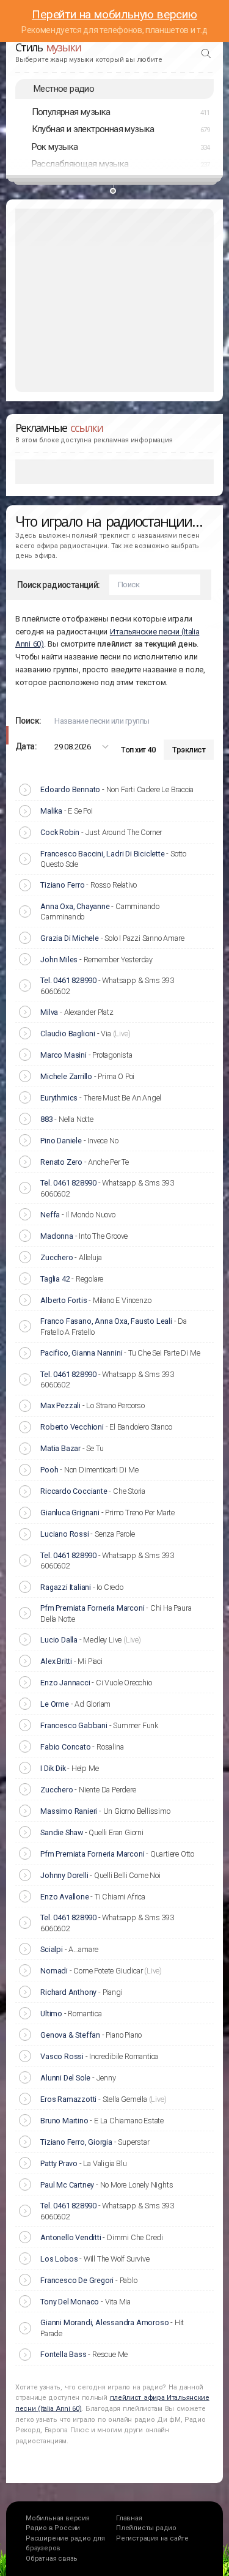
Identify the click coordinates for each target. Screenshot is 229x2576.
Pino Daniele (61, 1141)
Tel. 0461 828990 (68, 980)
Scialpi (52, 1949)
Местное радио (64, 89)
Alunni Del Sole (65, 2078)
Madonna (57, 1236)
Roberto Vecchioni (72, 1427)
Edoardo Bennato (70, 789)
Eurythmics (59, 1098)
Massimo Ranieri (69, 1811)
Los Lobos (59, 2259)
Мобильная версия (58, 2518)
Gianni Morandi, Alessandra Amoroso (104, 2322)
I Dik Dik (53, 1768)
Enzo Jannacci (65, 1683)
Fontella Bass (63, 2354)
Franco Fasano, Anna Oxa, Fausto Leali (106, 1321)
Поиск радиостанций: (59, 585)
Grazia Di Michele (70, 938)
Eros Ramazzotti (68, 2099)
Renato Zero (61, 1162)
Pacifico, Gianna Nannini (81, 1353)
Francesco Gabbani (74, 1725)
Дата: (26, 746)
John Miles (59, 960)
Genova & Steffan (70, 2035)
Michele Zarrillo (66, 1076)
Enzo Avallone (64, 1897)
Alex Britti (56, 1661)
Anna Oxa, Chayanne (75, 906)
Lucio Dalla (59, 1640)
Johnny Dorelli (64, 1875)
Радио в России (53, 2528)
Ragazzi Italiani (66, 1587)
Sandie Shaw (62, 1832)
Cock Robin (60, 832)
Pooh (49, 1470)
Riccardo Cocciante (74, 1491)
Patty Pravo (59, 2163)
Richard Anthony (68, 1992)
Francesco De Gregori (77, 2280)
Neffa (50, 1215)
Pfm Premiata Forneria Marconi (92, 1608)
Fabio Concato (65, 1747)
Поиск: (28, 721)
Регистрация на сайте (152, 2538)
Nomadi (54, 1971)
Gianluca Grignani (70, 1513)
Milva (49, 1012)
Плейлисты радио (146, 2528)
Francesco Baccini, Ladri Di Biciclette (102, 854)
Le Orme (55, 1704)
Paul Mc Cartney (67, 2185)
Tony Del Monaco (70, 2302)
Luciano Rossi (64, 1534)
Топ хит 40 (138, 750)
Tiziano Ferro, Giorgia (76, 2142)
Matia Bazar (60, 1448)
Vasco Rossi (62, 2056)
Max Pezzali (60, 1405)
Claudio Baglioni (68, 1034)
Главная (129, 2518)
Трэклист (189, 750)
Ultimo (51, 2014)
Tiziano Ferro (62, 885)
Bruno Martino (64, 2121)
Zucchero (56, 1257)
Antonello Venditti (71, 2237)
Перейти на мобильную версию (114, 14)
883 (46, 1119)
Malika (51, 811)
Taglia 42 (55, 1279)
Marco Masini (64, 1055)
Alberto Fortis (64, 1300)
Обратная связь (52, 2559)
